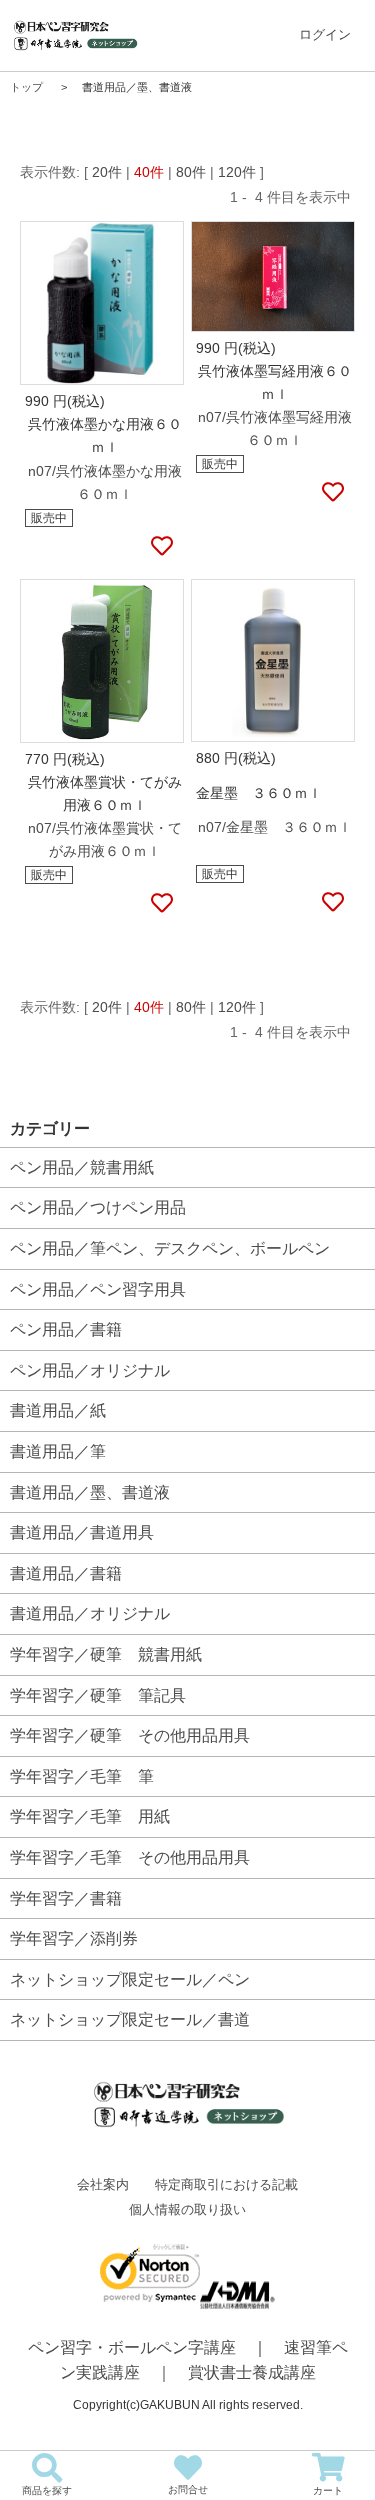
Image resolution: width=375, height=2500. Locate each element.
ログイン (325, 34)
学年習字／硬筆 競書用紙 (106, 1654)
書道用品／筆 (58, 1451)
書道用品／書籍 (66, 1573)
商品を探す (47, 2490)
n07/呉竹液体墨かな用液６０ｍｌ (105, 482)
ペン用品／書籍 (66, 1329)
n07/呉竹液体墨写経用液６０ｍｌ (275, 428)
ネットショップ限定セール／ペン (130, 1979)
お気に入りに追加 (161, 547)
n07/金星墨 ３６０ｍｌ (275, 827)
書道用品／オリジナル (90, 1613)
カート (328, 2490)
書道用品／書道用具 (82, 1532)
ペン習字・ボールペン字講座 (132, 2347)
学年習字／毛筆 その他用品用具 (130, 1857)
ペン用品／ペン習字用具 (98, 1289)
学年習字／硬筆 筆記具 (98, 1695)
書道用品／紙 (58, 1410)
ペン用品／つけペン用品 (98, 1207)
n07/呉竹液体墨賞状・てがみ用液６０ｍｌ (105, 839)
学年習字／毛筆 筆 (82, 1776)
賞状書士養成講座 (252, 2372)
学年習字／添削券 (74, 1938)
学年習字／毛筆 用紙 (90, 1816)
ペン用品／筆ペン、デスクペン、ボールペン (170, 1248)
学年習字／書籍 (66, 1898)
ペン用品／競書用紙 (82, 1167)
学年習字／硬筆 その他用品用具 (130, 1735)
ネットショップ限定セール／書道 (130, 2019)
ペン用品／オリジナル (90, 1370)
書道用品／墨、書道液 (90, 1492)
